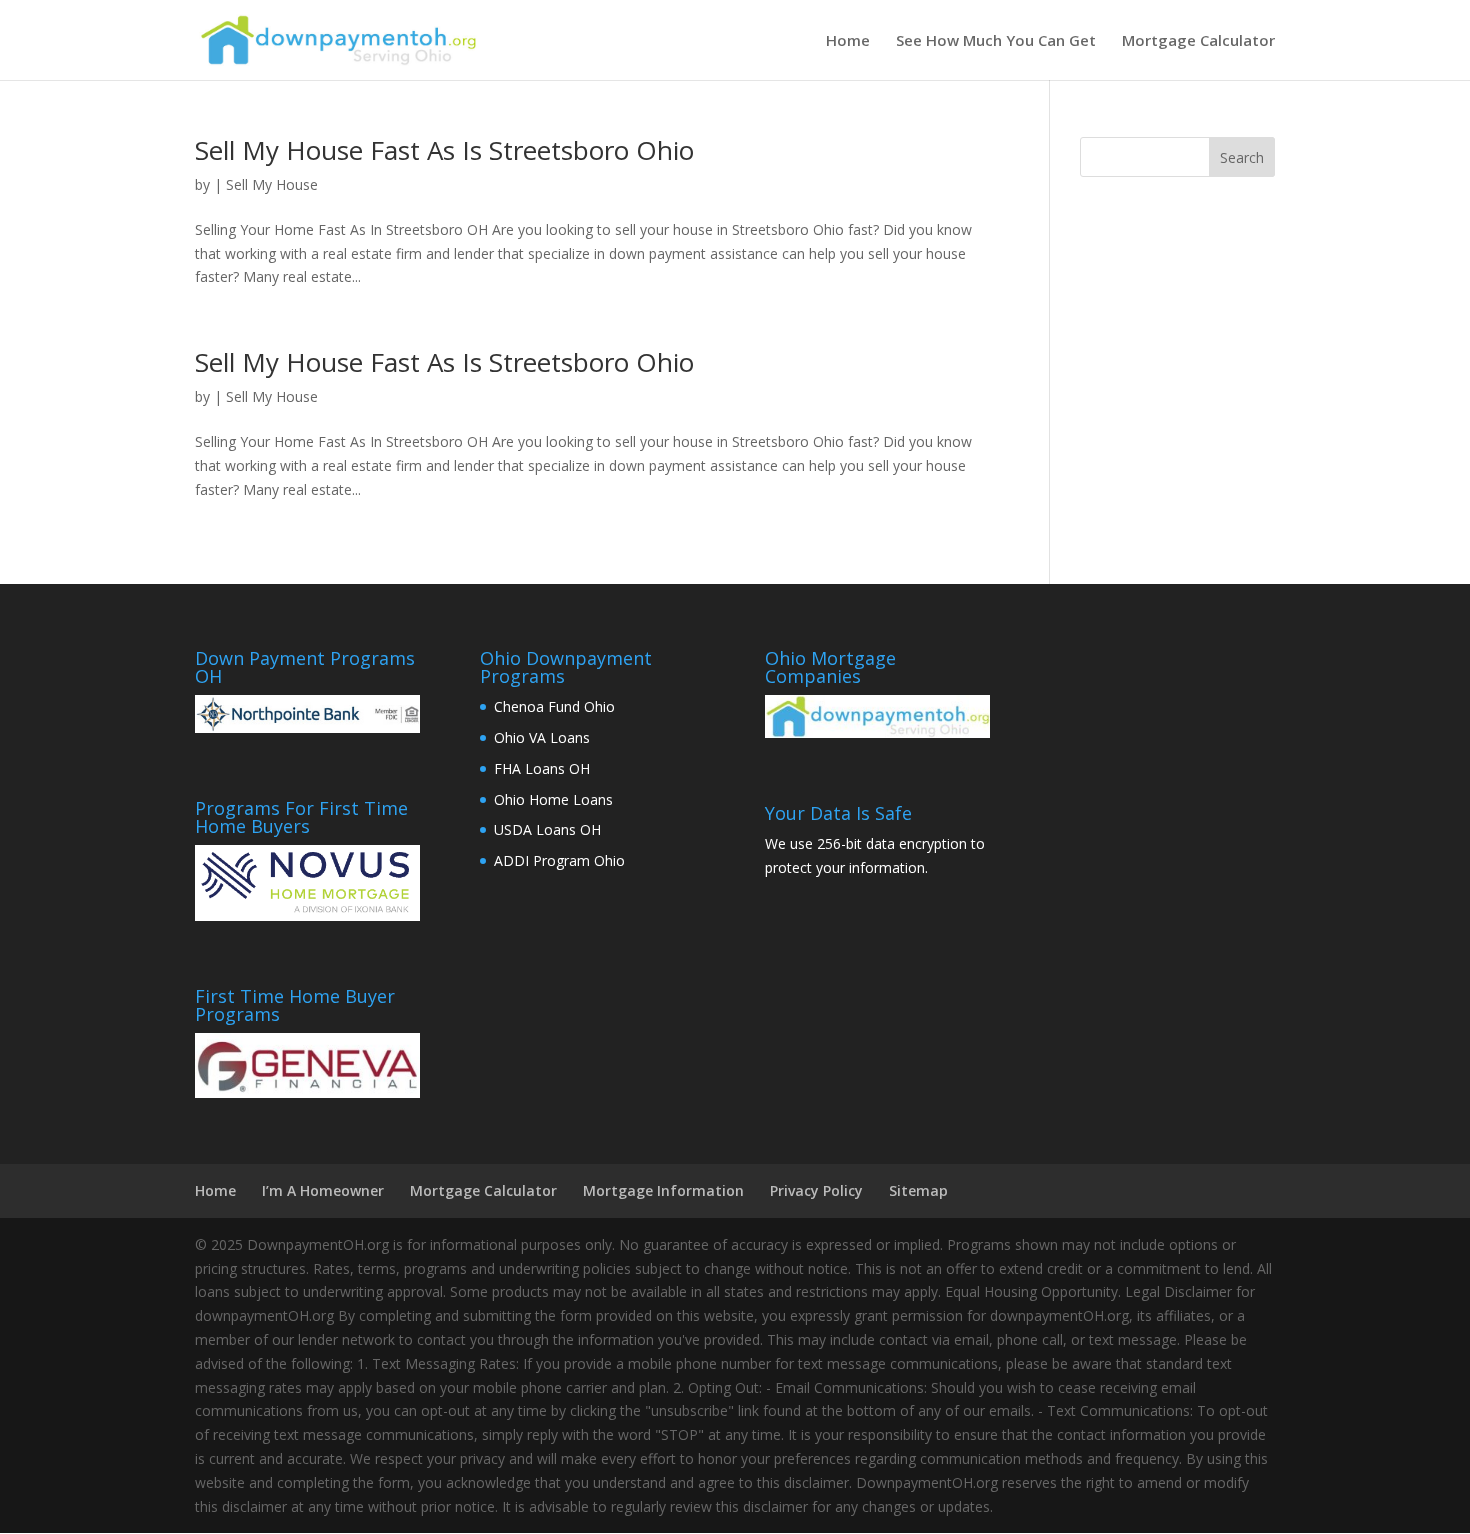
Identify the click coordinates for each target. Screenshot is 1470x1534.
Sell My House (272, 184)
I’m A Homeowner (323, 1190)
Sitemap (918, 1190)
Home (848, 41)
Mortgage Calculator (1198, 41)
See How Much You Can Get (996, 41)
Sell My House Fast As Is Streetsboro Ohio (444, 150)
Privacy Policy (816, 1190)
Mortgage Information (663, 1190)
